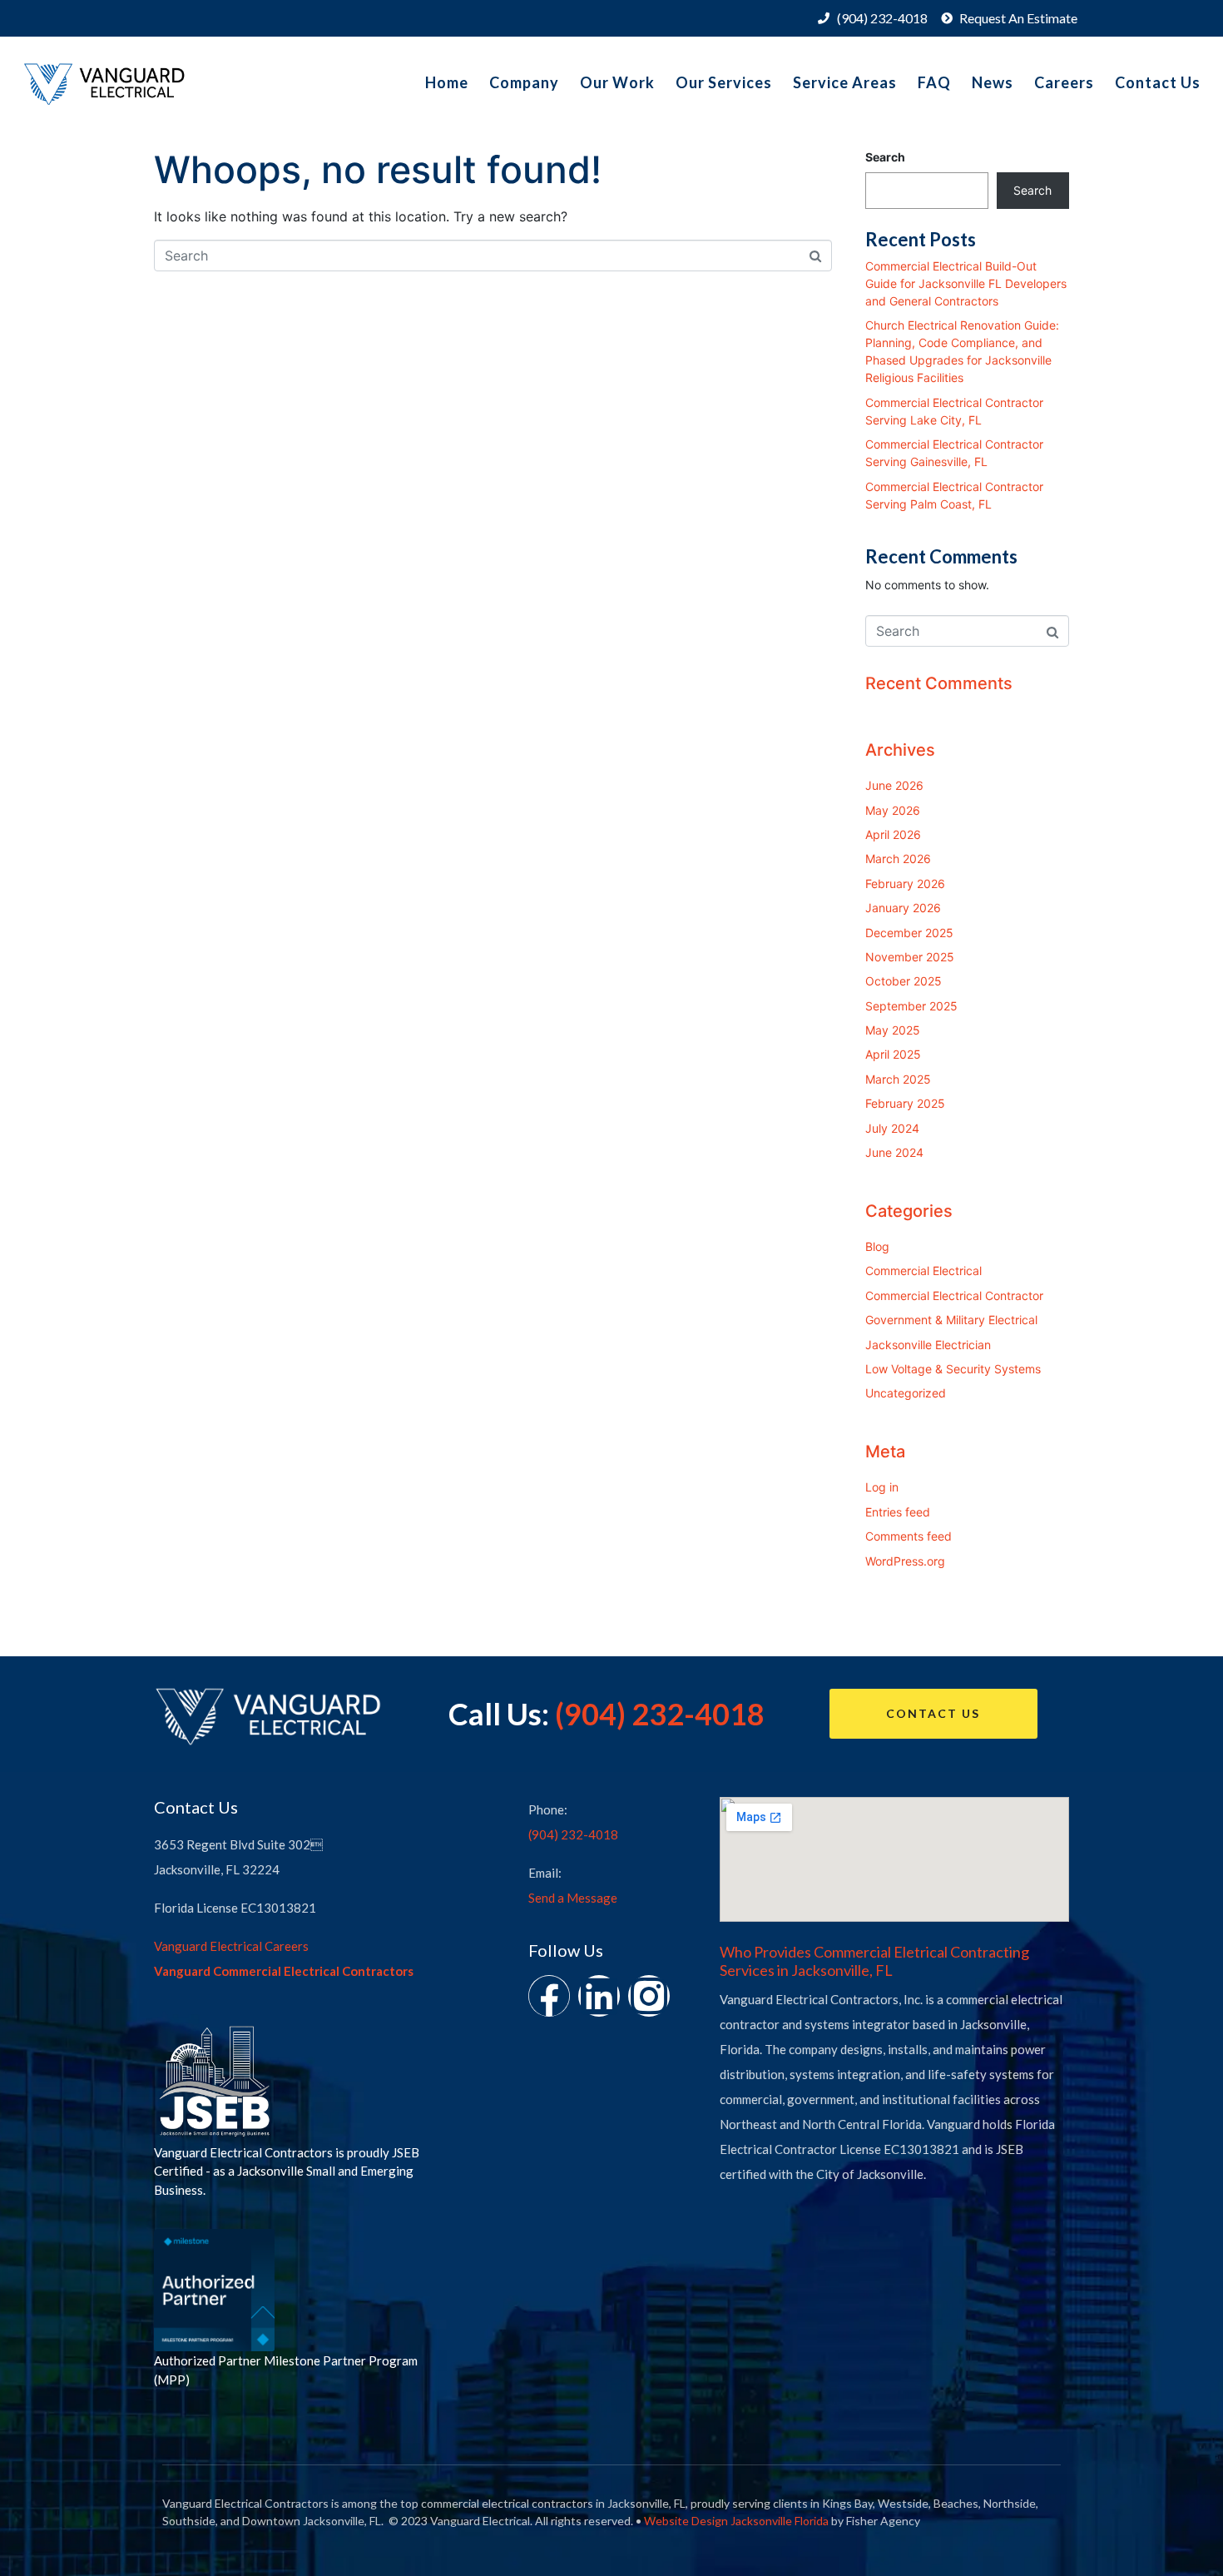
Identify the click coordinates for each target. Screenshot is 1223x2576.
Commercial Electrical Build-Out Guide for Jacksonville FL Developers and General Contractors (966, 283)
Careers (1064, 82)
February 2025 (905, 1103)
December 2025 (909, 933)
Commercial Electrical (923, 1271)
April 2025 (893, 1054)
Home (447, 82)
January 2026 (903, 908)
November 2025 (910, 957)
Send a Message (573, 1898)
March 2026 (898, 859)
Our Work (617, 82)
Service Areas (845, 82)
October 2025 (904, 981)
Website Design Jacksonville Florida (736, 2521)
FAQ (934, 82)
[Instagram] (649, 1996)
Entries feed (898, 1512)
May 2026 (893, 810)
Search (885, 157)
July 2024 (892, 1128)
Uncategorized (906, 1393)
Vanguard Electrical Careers (231, 1946)
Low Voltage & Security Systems (953, 1369)
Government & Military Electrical (951, 1320)
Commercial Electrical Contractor (954, 1295)
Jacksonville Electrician (928, 1345)
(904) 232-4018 (660, 1714)
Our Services (724, 82)
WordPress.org (905, 1561)
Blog (877, 1246)
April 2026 (893, 834)
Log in (882, 1487)
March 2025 (898, 1079)
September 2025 (911, 1006)
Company (524, 82)
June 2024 (894, 1152)
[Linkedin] (599, 1996)
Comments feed (909, 1536)
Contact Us (1158, 82)
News (993, 82)
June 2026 (894, 785)
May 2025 (893, 1030)
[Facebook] (549, 1996)
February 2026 (905, 883)
